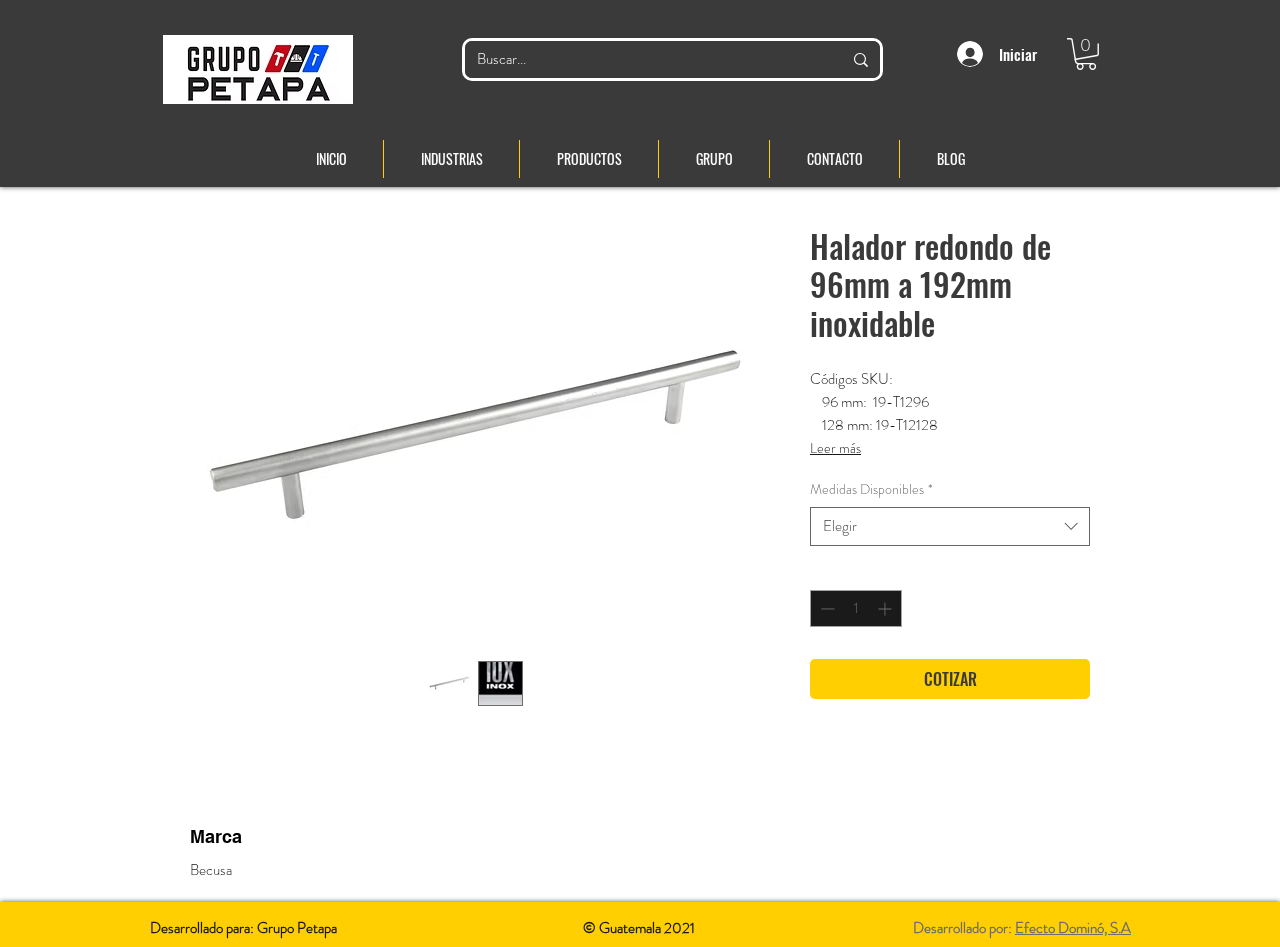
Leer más (835, 448)
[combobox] (950, 526)
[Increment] (886, 608)
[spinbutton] (856, 608)
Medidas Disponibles (871, 489)
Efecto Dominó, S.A (1073, 928)
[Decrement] (825, 608)
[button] (1086, 54)
